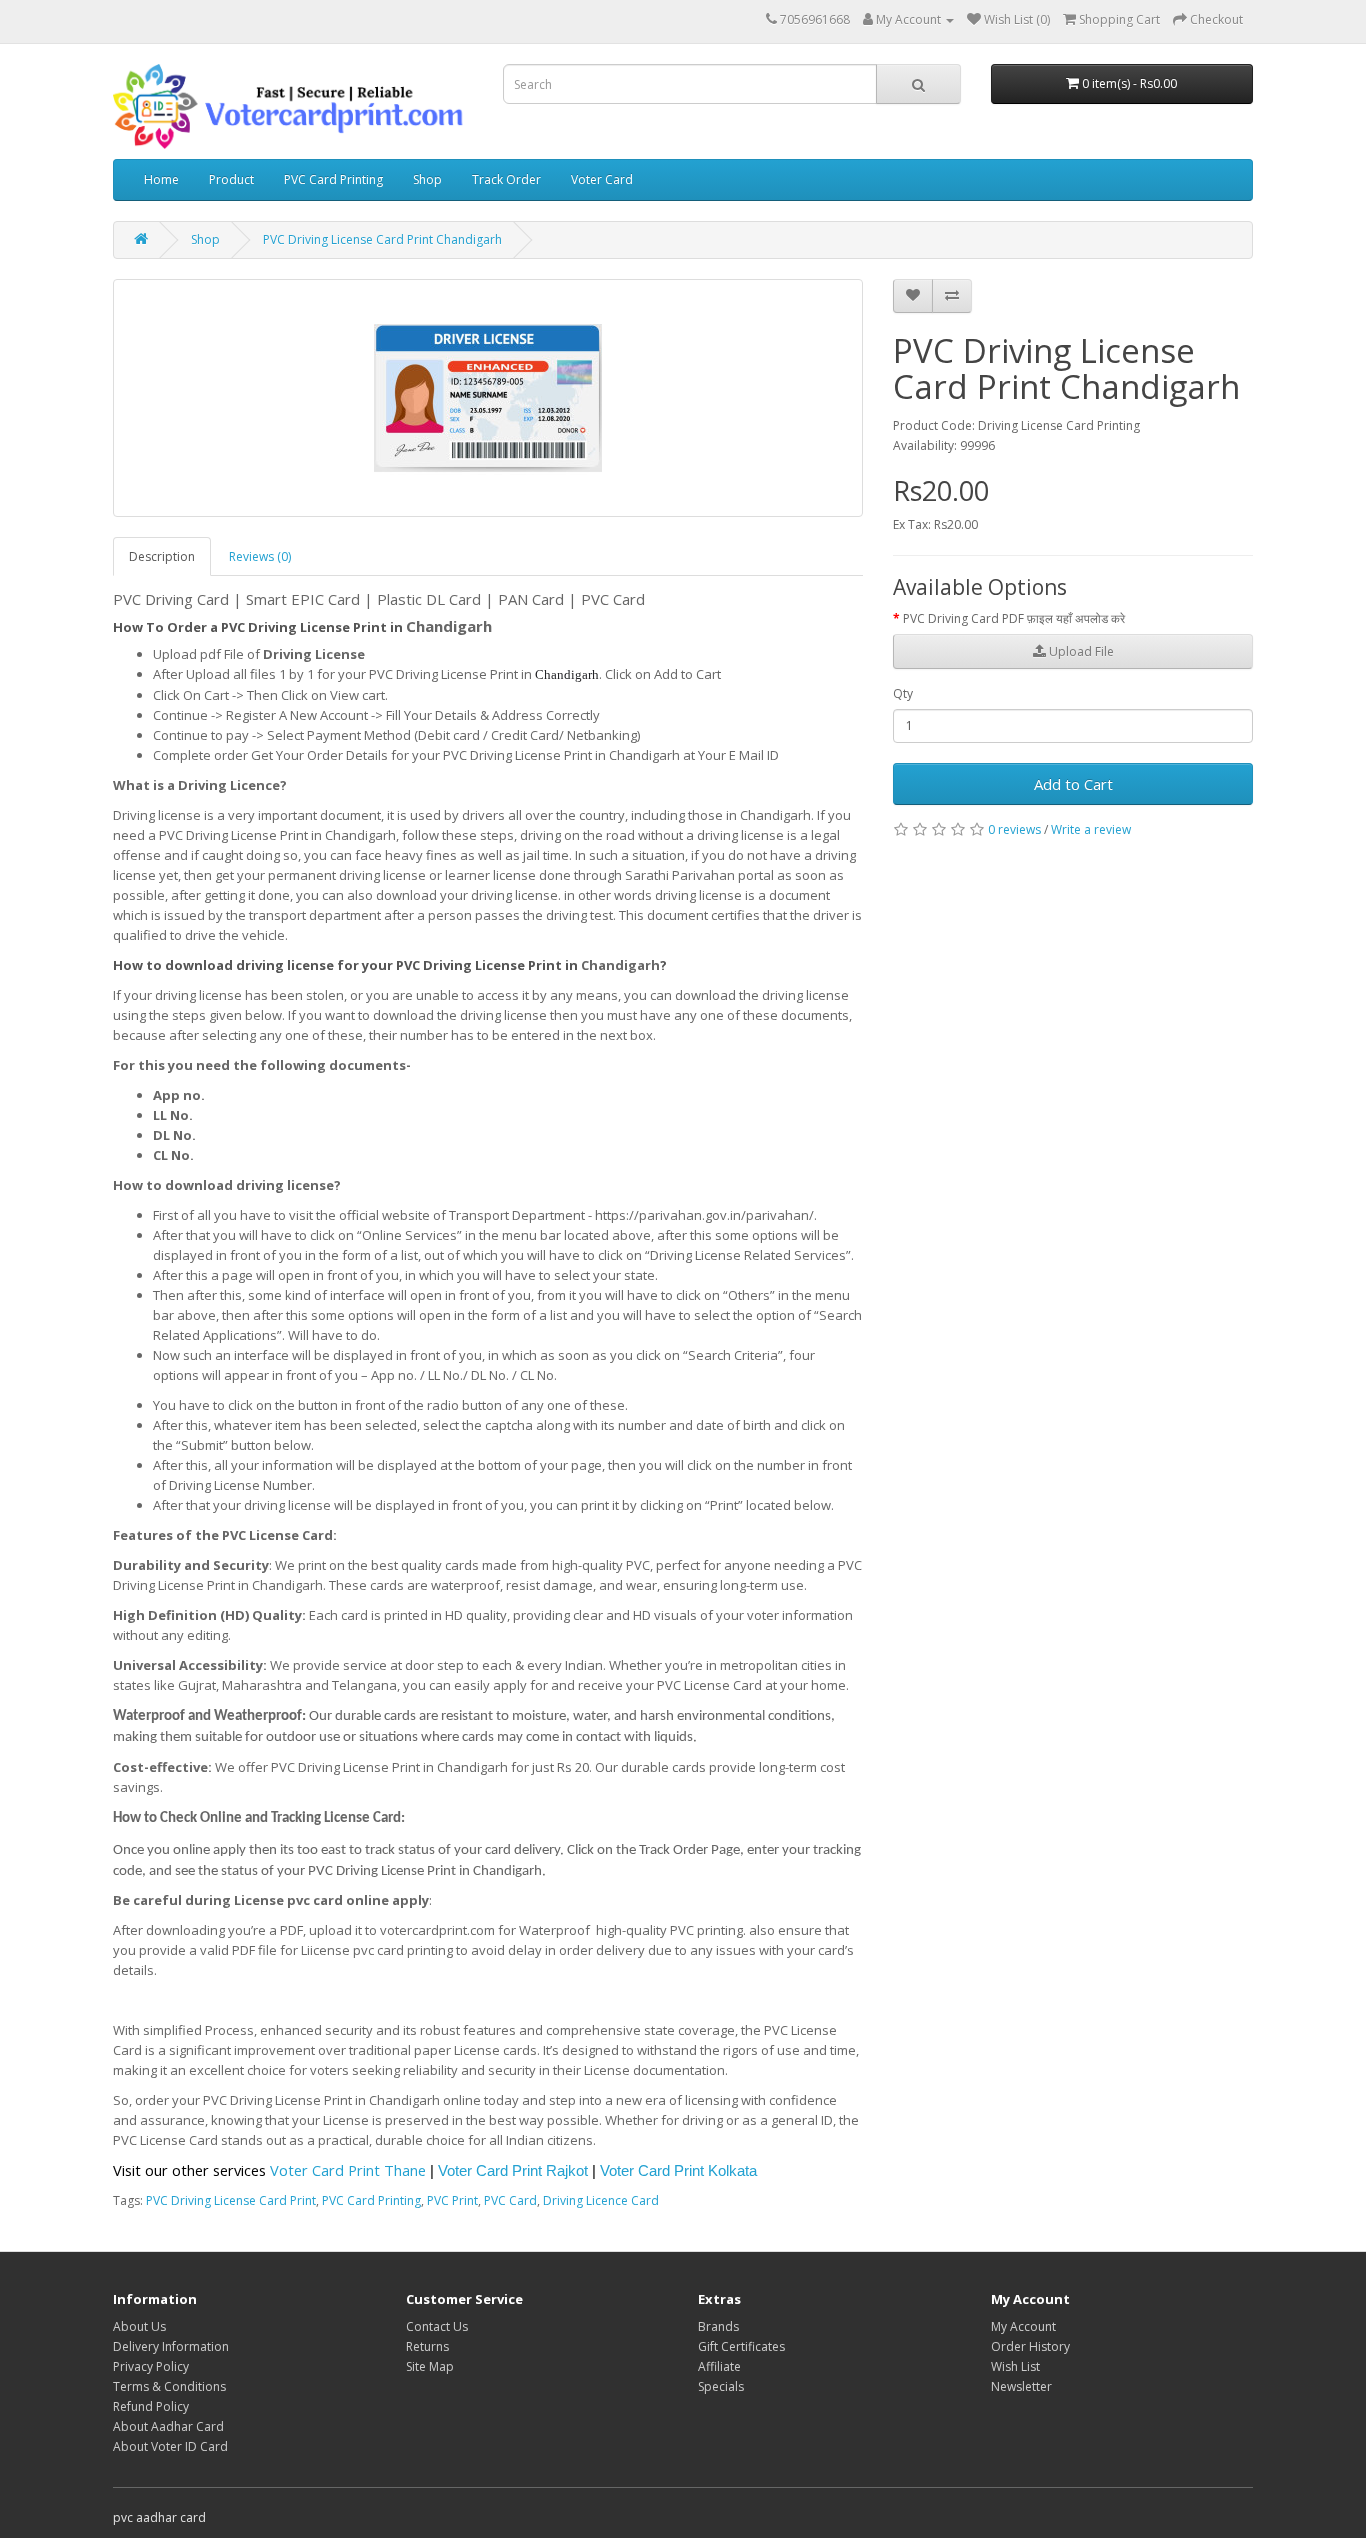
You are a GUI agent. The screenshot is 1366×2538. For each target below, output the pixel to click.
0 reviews (1014, 829)
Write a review (1091, 829)
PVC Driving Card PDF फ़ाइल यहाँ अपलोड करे (1014, 618)
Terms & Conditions (169, 2386)
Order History (1030, 2346)
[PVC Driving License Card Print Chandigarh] (488, 398)
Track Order (506, 179)
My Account (1023, 2326)
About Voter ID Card (170, 2446)
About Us (139, 2326)
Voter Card (602, 179)
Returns (427, 2346)
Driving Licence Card (601, 2200)
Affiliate (719, 2366)
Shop (427, 179)
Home (161, 179)
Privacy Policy (151, 2366)
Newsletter (1021, 2386)
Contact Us (437, 2326)
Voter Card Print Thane (348, 2170)
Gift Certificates (741, 2346)
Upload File (1080, 651)
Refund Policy (151, 2406)
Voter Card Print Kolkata (678, 2171)
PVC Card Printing (333, 179)
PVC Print (452, 2200)
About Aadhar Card (168, 2426)
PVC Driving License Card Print (231, 2200)
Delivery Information (171, 2346)
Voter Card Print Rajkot (513, 2171)
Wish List (1015, 2366)
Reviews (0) (260, 556)
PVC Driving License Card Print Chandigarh (382, 239)
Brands (718, 2326)
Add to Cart (1073, 784)
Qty (903, 693)
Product (231, 179)
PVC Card (510, 2200)
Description (162, 556)
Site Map (430, 2366)
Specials (721, 2386)
